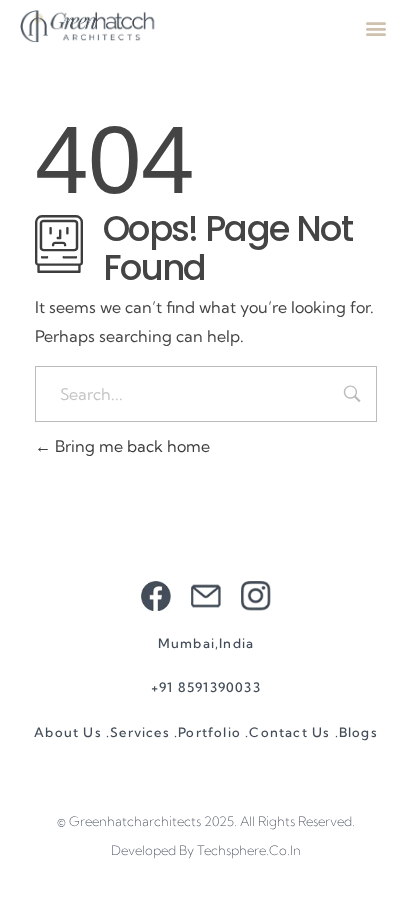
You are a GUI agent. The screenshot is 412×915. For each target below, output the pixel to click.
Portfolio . (213, 732)
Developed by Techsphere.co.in (206, 850)
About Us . (72, 732)
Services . (144, 732)
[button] (375, 27)
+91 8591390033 (206, 687)
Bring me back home (130, 446)
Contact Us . (293, 732)
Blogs (358, 732)
